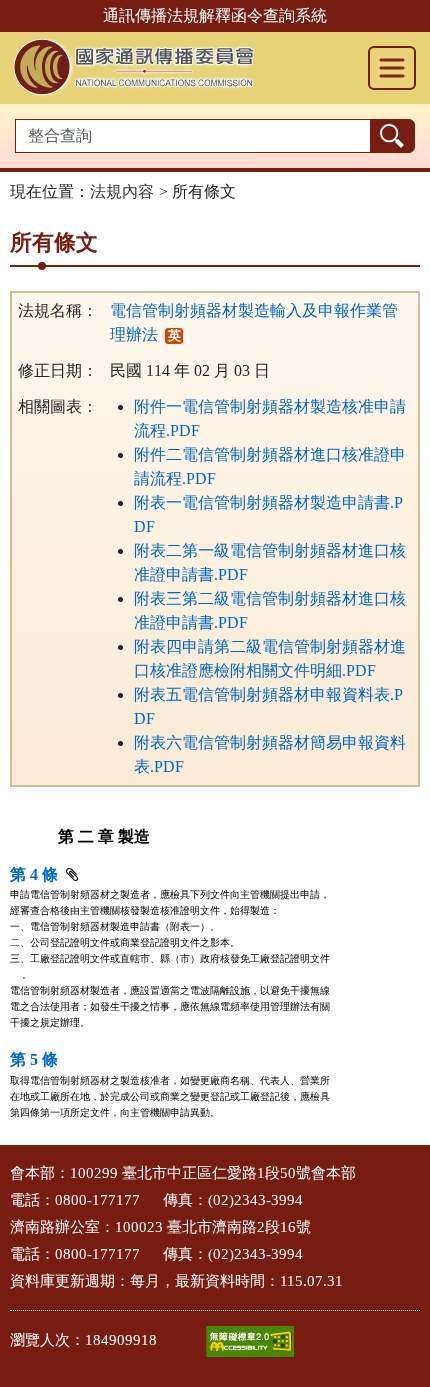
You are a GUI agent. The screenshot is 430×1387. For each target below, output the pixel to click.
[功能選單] (392, 68)
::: (6, 1167)
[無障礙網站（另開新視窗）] (250, 1341)
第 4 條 (34, 874)
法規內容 (122, 191)
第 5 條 (34, 1059)
